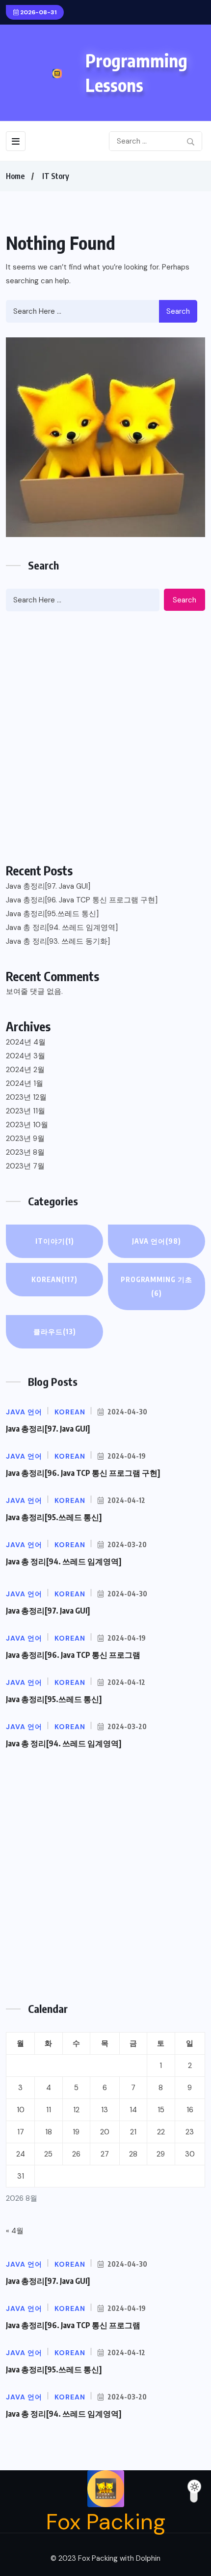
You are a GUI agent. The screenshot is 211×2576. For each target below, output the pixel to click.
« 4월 (15, 2231)
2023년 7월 (25, 1166)
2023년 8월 (25, 1152)
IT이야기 (55, 1241)
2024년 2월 (25, 1070)
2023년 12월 (26, 1097)
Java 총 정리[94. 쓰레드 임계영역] (62, 928)
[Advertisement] (105, 737)
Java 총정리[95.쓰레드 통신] (52, 914)
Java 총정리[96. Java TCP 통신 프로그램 (73, 1655)
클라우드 (55, 1332)
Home (15, 176)
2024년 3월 (26, 1056)
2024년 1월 (25, 1083)
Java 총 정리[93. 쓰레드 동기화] (58, 941)
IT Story (56, 176)
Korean (54, 1279)
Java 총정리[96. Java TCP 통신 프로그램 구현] (82, 900)
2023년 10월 (27, 1125)
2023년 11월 (26, 1111)
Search (178, 311)
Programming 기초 (157, 1286)
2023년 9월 (25, 1138)
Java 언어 (157, 1241)
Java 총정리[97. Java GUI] (48, 886)
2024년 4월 (26, 1042)
